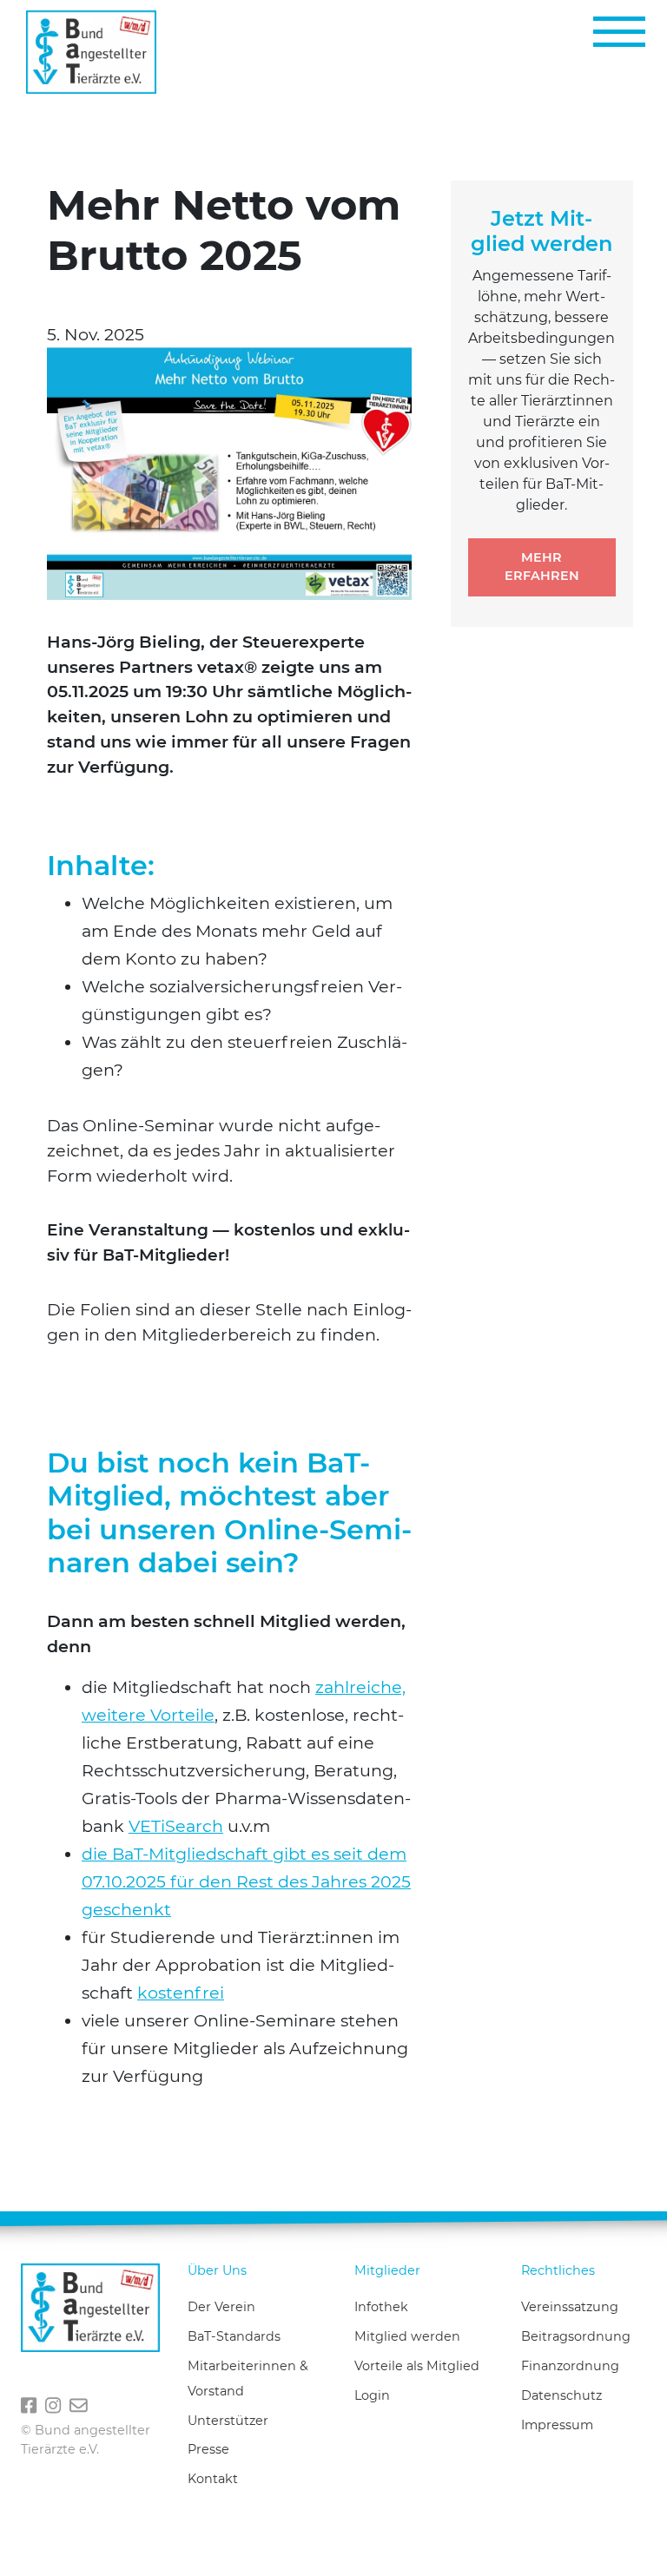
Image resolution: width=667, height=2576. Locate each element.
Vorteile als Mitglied (417, 2366)
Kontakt (213, 2479)
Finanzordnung (570, 2366)
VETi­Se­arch (176, 1826)
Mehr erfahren (542, 567)
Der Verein (221, 2307)
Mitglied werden (407, 2336)
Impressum (557, 2425)
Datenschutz (561, 2395)
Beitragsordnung (576, 2336)
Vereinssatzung (570, 2307)
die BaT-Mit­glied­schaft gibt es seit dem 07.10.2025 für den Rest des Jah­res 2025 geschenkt (246, 1881)
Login (372, 2395)
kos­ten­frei (181, 1993)
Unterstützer (228, 2421)
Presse (208, 2449)
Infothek (381, 2307)
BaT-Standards (234, 2336)
